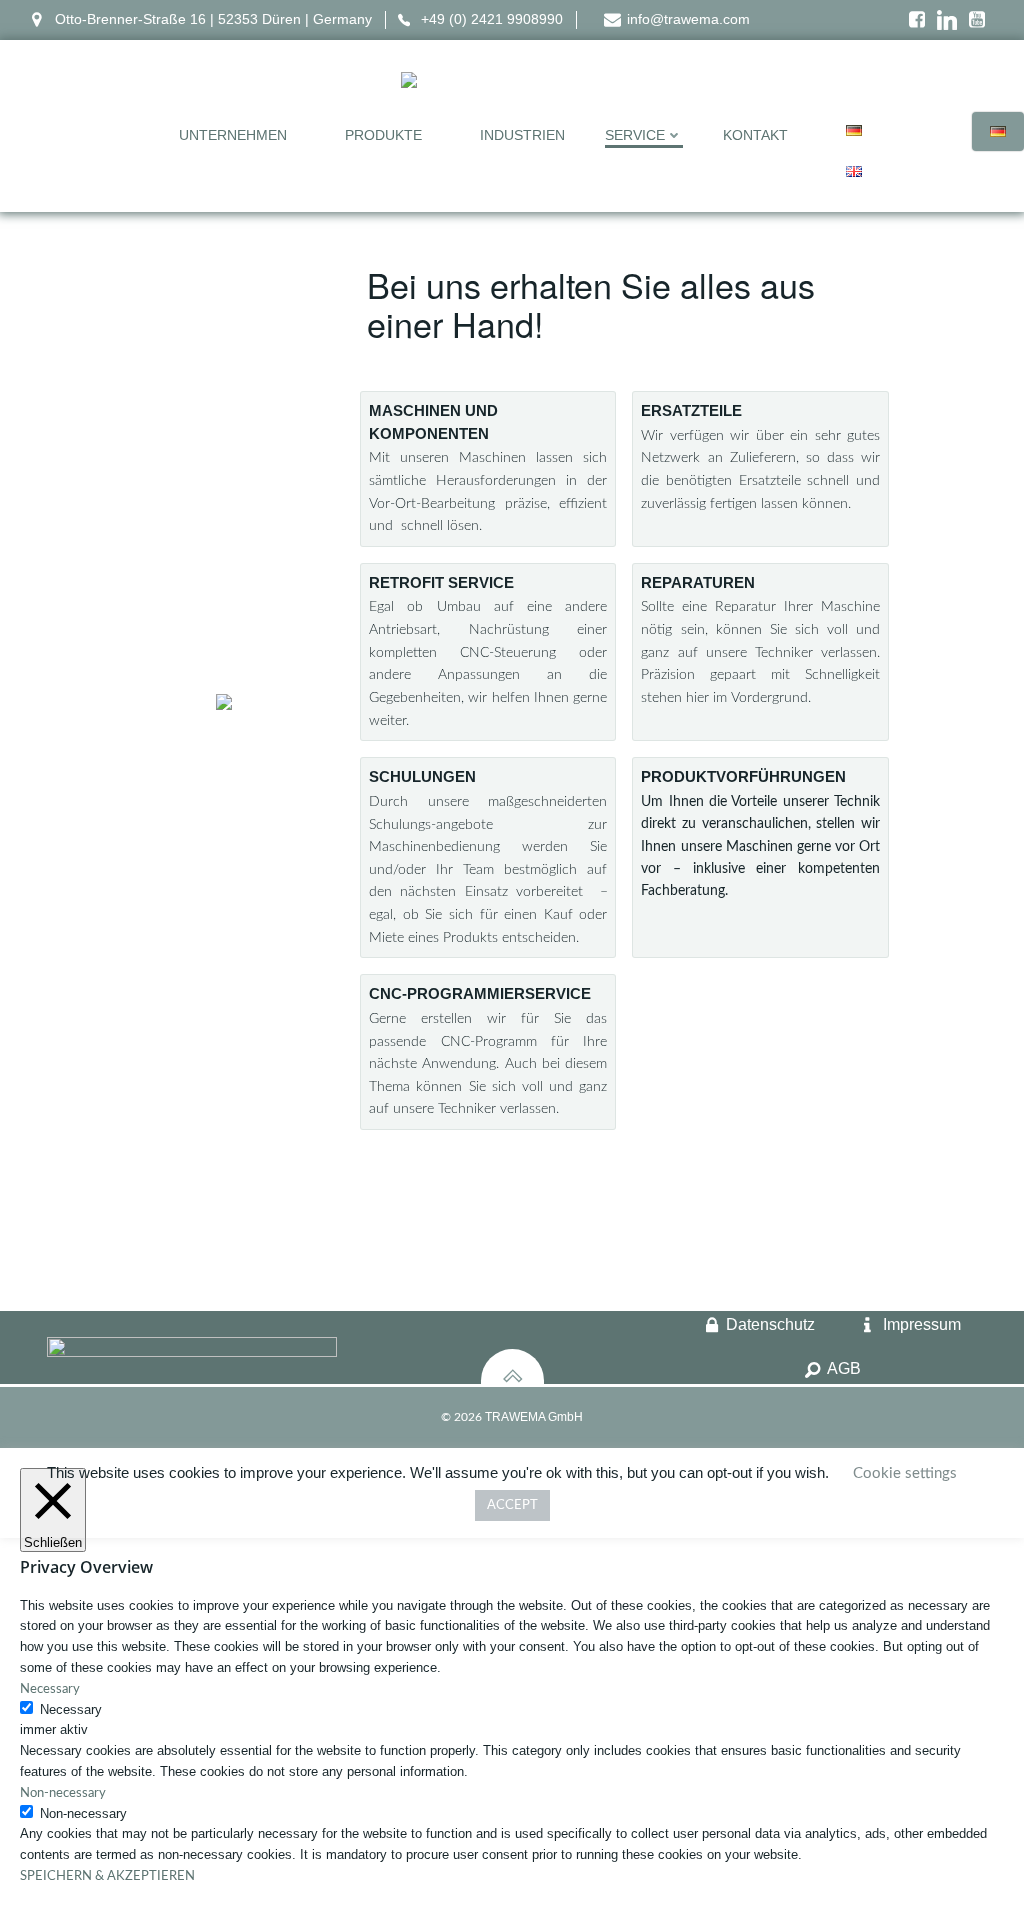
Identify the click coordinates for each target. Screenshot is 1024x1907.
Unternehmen (233, 135)
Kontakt (755, 135)
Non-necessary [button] (63, 1793)
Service (635, 135)
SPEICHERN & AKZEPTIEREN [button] (107, 1876)
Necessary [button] (50, 1689)
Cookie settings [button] (905, 1473)
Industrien (522, 135)
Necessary (71, 1709)
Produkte (383, 135)
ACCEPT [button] (512, 1505)
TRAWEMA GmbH (534, 1417)
